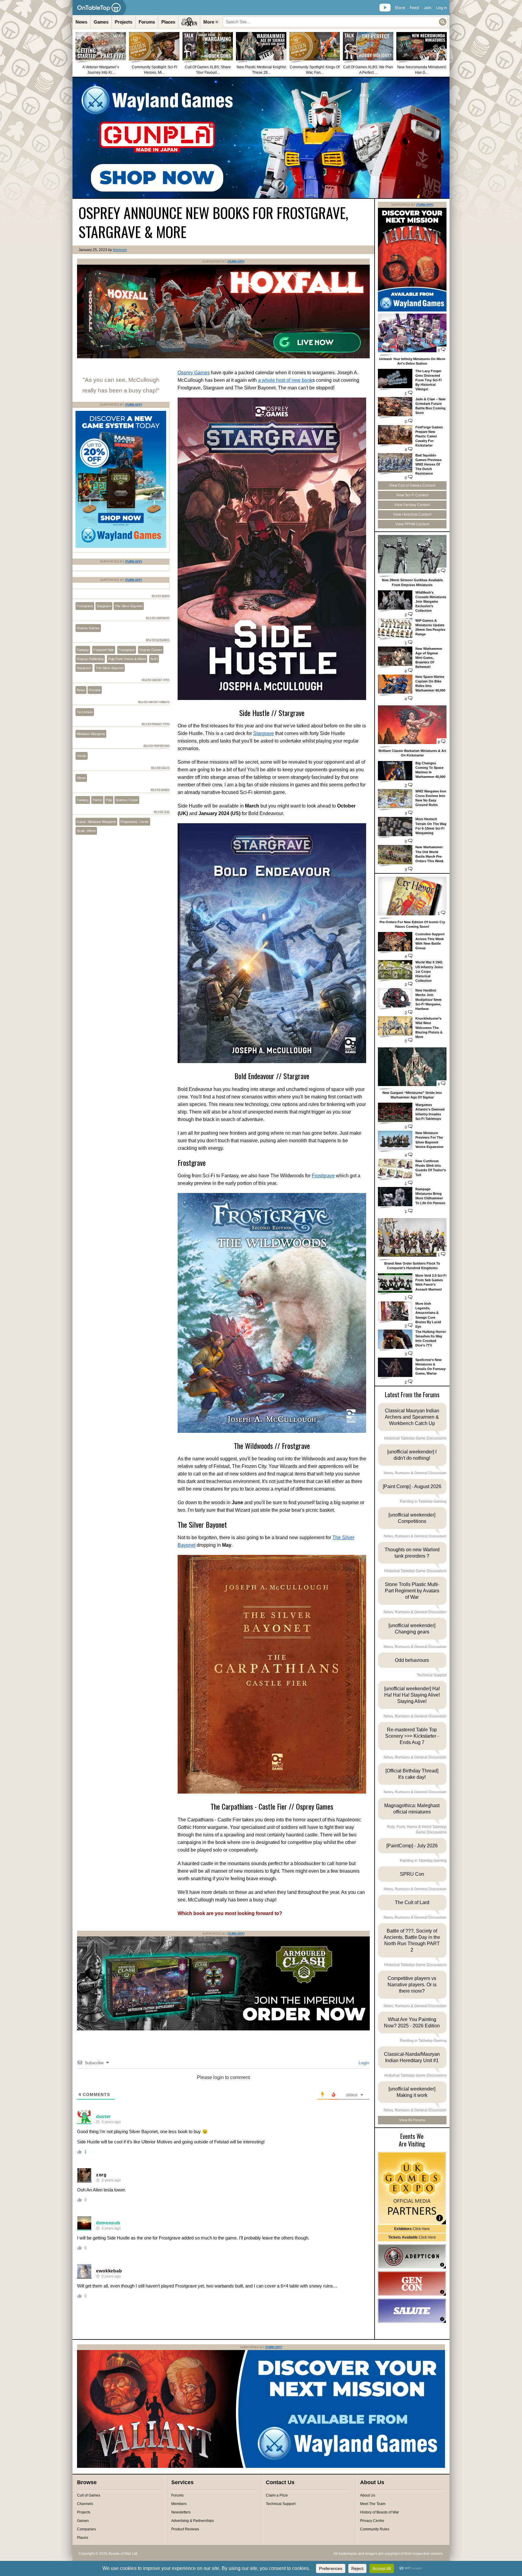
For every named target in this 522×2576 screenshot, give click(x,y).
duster (103, 2116)
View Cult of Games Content (412, 485)
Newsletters (181, 2512)
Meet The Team (373, 2504)
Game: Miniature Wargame (96, 822)
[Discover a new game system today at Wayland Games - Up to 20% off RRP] (223, 2029)
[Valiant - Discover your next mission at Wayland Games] (412, 310)
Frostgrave (323, 1176)
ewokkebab (109, 2271)
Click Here (412, 2229)
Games (101, 22)
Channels (85, 2504)
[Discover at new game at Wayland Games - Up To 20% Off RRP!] (121, 546)
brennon (120, 250)
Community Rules (375, 2529)
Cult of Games (89, 2495)
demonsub (108, 2223)
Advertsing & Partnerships (193, 2521)
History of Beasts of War (380, 2512)
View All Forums (412, 2120)
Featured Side (104, 650)
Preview (95, 690)
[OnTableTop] (99, 8)
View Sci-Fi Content (412, 495)
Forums (147, 22)
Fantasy (83, 650)
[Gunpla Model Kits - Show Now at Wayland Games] (261, 138)
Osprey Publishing (90, 659)
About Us (368, 2495)
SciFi (154, 659)
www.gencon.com (412, 2284)
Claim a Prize (277, 2495)
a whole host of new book (285, 380)
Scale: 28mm (86, 831)
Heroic (82, 756)
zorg (101, 2175)
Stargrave (264, 733)
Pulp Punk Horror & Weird (127, 659)
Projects (124, 22)
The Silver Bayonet (129, 606)
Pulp (109, 800)
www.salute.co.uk (412, 2311)
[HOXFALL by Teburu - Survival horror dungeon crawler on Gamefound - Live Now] (223, 357)
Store (400, 8)
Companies (87, 2529)
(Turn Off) (236, 261)
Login (363, 2063)
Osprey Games (194, 373)
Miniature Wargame (91, 734)
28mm (81, 778)
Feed (414, 8)
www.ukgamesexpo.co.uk (412, 2188)
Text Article (85, 712)
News (81, 22)
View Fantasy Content (412, 505)
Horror (97, 800)
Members (179, 2504)
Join (427, 8)
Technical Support (281, 2504)
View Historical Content (412, 514)
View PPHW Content (412, 524)
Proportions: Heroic (135, 822)
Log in (441, 8)
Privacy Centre (372, 2521)
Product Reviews (185, 2529)
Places (168, 22)
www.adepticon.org (412, 2256)
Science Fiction (127, 800)
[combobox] (335, 22)
